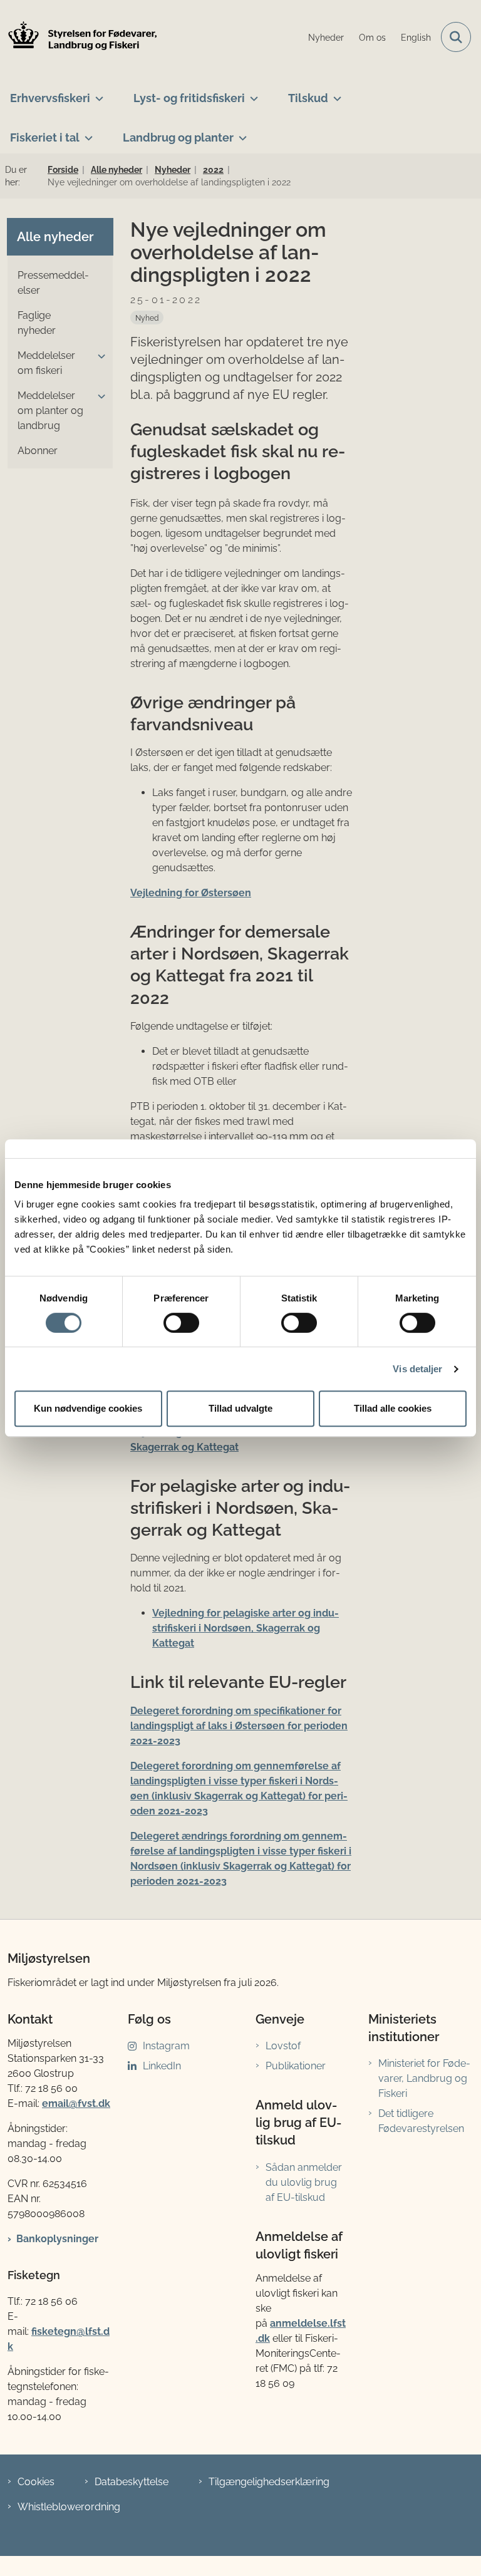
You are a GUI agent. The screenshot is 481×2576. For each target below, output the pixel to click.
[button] (98, 356)
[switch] (181, 1323)
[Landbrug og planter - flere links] (240, 133)
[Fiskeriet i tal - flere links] (86, 133)
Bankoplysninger (57, 2239)
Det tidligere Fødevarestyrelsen (421, 2121)
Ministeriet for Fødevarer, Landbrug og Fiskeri (424, 2078)
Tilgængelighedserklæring (269, 2482)
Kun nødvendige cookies (88, 1408)
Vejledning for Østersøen (191, 893)
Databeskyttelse (132, 2482)
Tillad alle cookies (393, 1408)
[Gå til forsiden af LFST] (79, 37)
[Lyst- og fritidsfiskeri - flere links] (251, 93)
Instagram (166, 2046)
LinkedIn (162, 2066)
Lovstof (283, 2046)
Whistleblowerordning (69, 2507)
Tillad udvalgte (240, 1408)
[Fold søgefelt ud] (456, 37)
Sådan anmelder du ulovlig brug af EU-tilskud (304, 2182)
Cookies (36, 2482)
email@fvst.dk (76, 2103)
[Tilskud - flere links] (335, 93)
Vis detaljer (417, 1369)
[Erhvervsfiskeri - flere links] (97, 93)
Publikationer (296, 2066)
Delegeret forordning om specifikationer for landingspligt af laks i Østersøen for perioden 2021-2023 (239, 1726)
